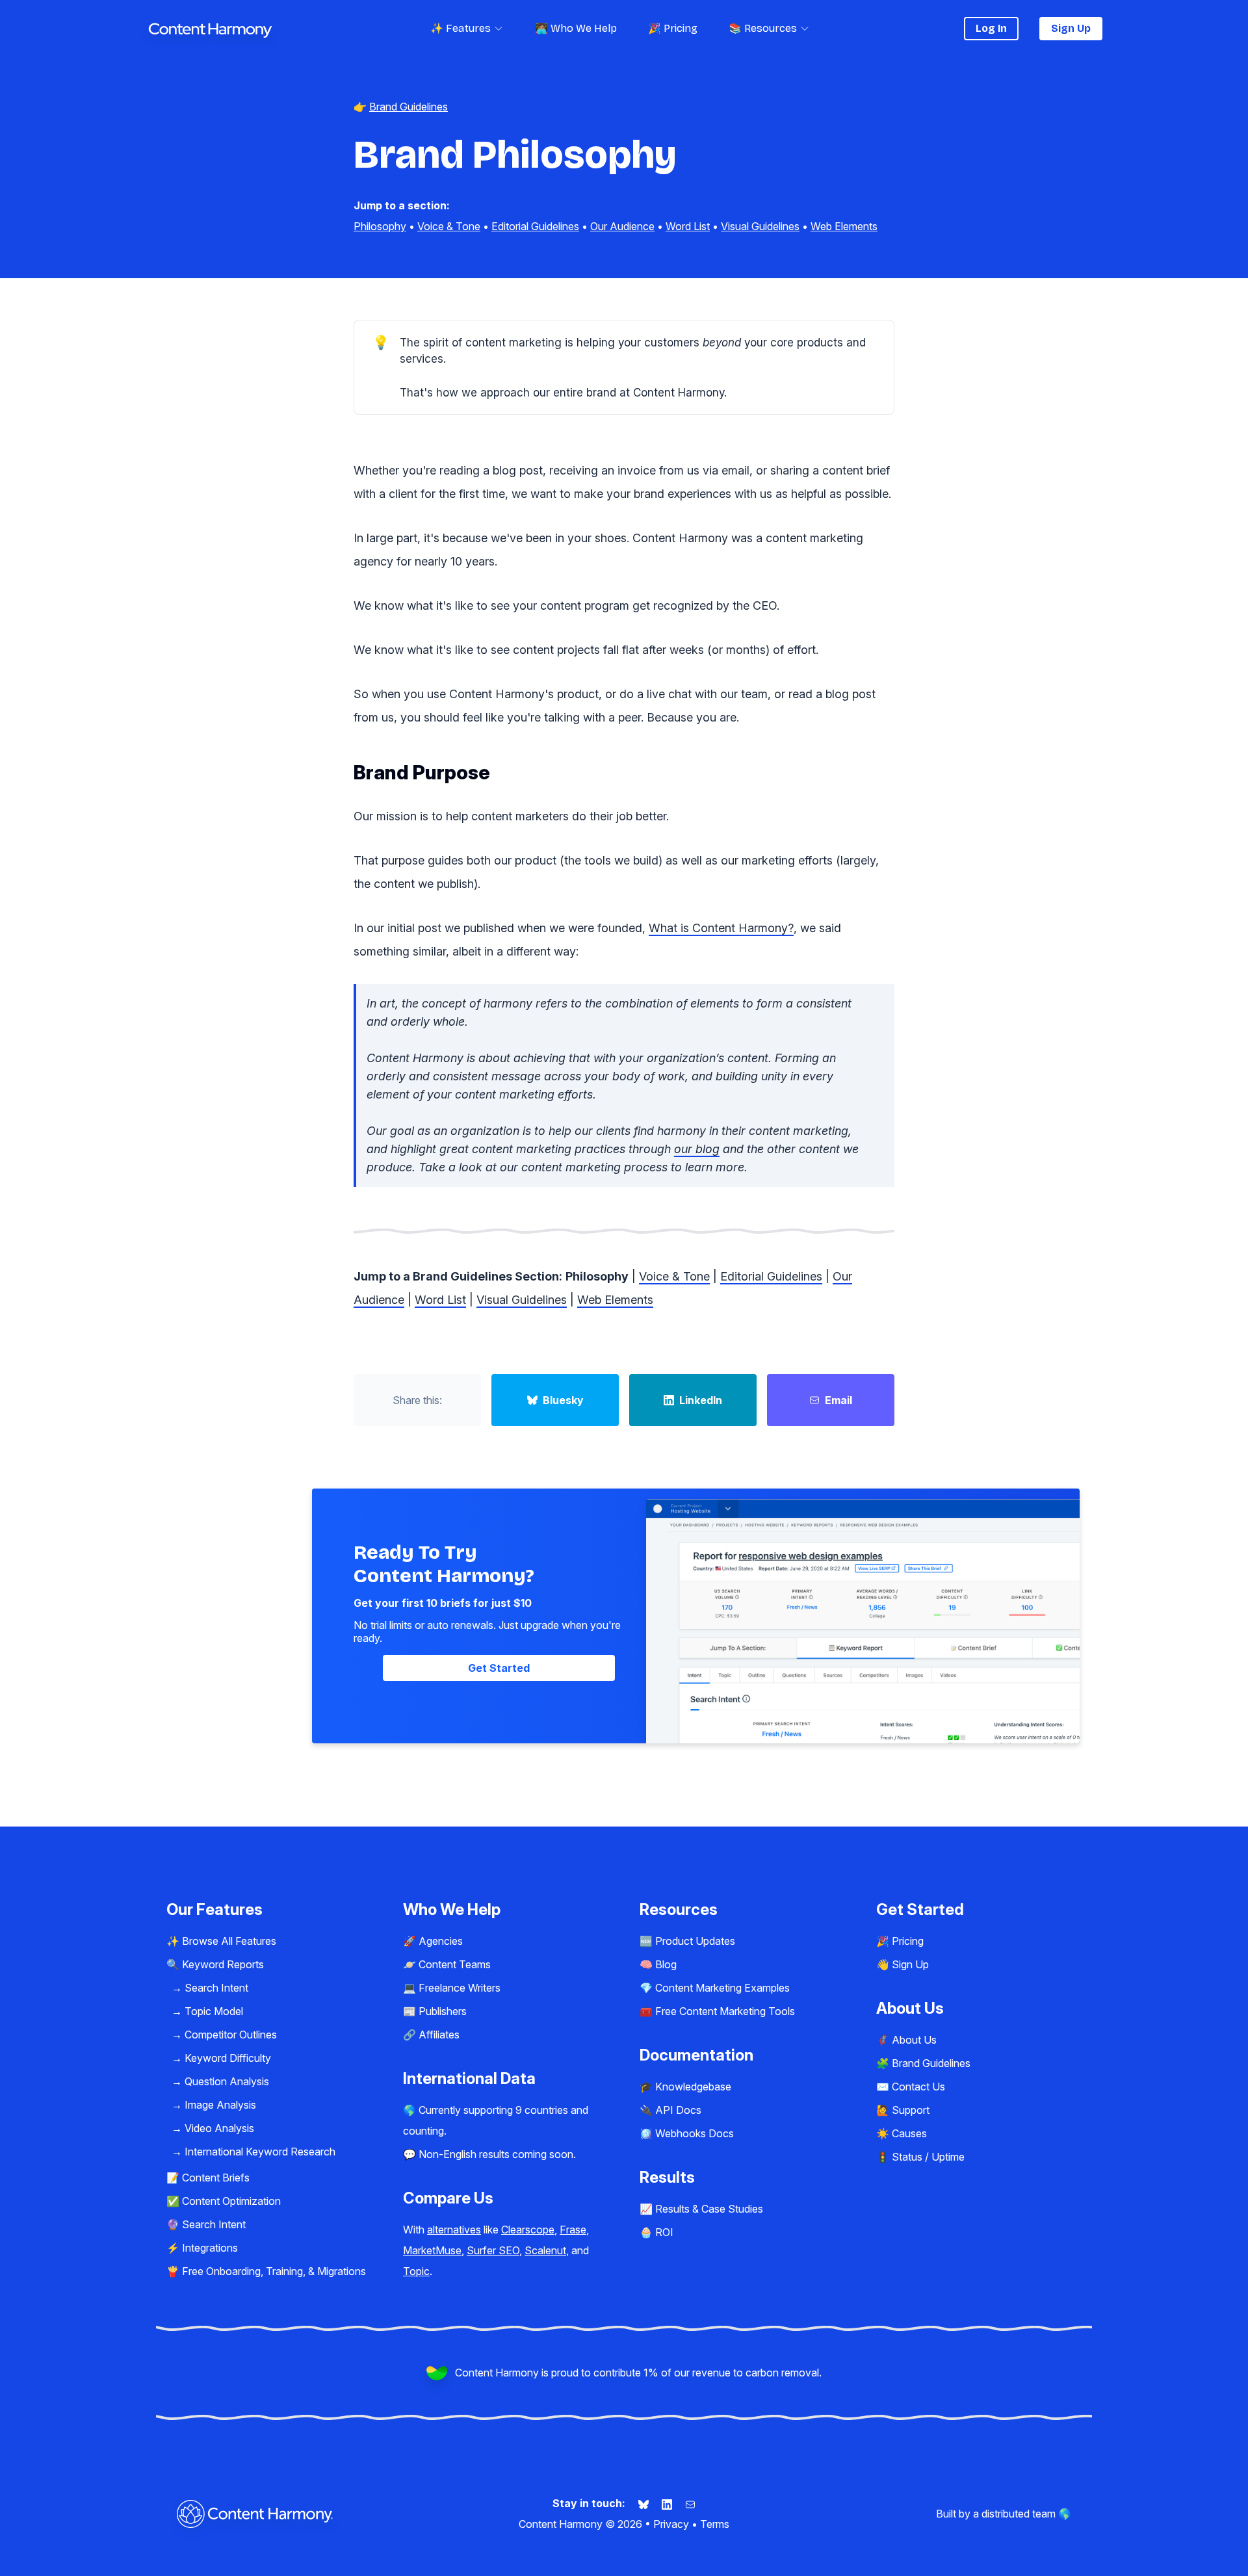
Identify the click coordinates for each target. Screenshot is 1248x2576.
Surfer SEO (493, 2250)
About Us (914, 2040)
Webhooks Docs (695, 2133)
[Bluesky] (645, 2503)
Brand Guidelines (931, 2063)
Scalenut (545, 2250)
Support (911, 2110)
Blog (666, 1964)
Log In (991, 28)
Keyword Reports (223, 1964)
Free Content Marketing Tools (725, 2011)
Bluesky (563, 1400)
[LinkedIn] (668, 2503)
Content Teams (455, 1964)
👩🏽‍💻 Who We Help (576, 28)
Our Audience (622, 226)
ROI (664, 2232)
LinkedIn (701, 1400)
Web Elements (844, 226)
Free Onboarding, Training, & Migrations (274, 2271)
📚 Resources (763, 28)
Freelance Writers (460, 1988)
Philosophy (380, 226)
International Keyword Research (260, 2152)
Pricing (908, 1941)
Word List (688, 226)
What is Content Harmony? (721, 928)
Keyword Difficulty (228, 2058)
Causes (909, 2133)
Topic (416, 2271)
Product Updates (695, 1941)
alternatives (454, 2230)
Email (838, 1400)
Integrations (210, 2248)
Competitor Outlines (231, 2035)
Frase (573, 2230)
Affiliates (439, 2035)
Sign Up (1071, 28)
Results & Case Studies (709, 2209)
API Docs (678, 2110)
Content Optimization (231, 2201)
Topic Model (214, 2011)
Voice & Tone (449, 226)
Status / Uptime (928, 2157)
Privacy (671, 2524)
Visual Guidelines (760, 226)
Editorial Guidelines (535, 226)
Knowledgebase (693, 2087)
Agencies (441, 1941)
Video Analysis (219, 2128)
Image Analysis (220, 2105)
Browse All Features (229, 1941)
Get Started (499, 1668)
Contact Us (918, 2087)
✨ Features (461, 28)
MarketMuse (432, 2250)
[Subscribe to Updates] (690, 2503)
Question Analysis (227, 2081)
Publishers (443, 2011)
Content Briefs (216, 2178)
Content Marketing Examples (722, 1988)
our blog (697, 1149)
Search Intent (216, 1988)
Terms (715, 2524)
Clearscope (528, 2230)
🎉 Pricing (673, 28)
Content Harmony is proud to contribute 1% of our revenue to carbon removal (637, 2373)
